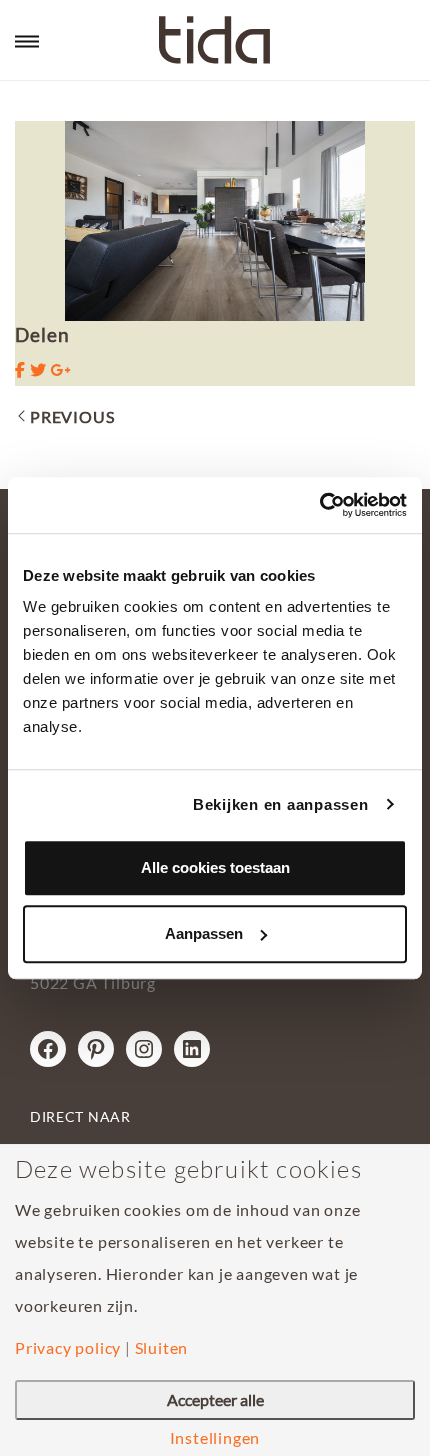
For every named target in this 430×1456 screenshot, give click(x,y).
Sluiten (162, 1348)
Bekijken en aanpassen (281, 804)
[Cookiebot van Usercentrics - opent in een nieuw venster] (319, 505)
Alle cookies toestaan (215, 867)
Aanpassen (204, 933)
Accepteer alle (215, 1399)
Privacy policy (68, 1348)
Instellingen (215, 1438)
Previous (72, 416)
